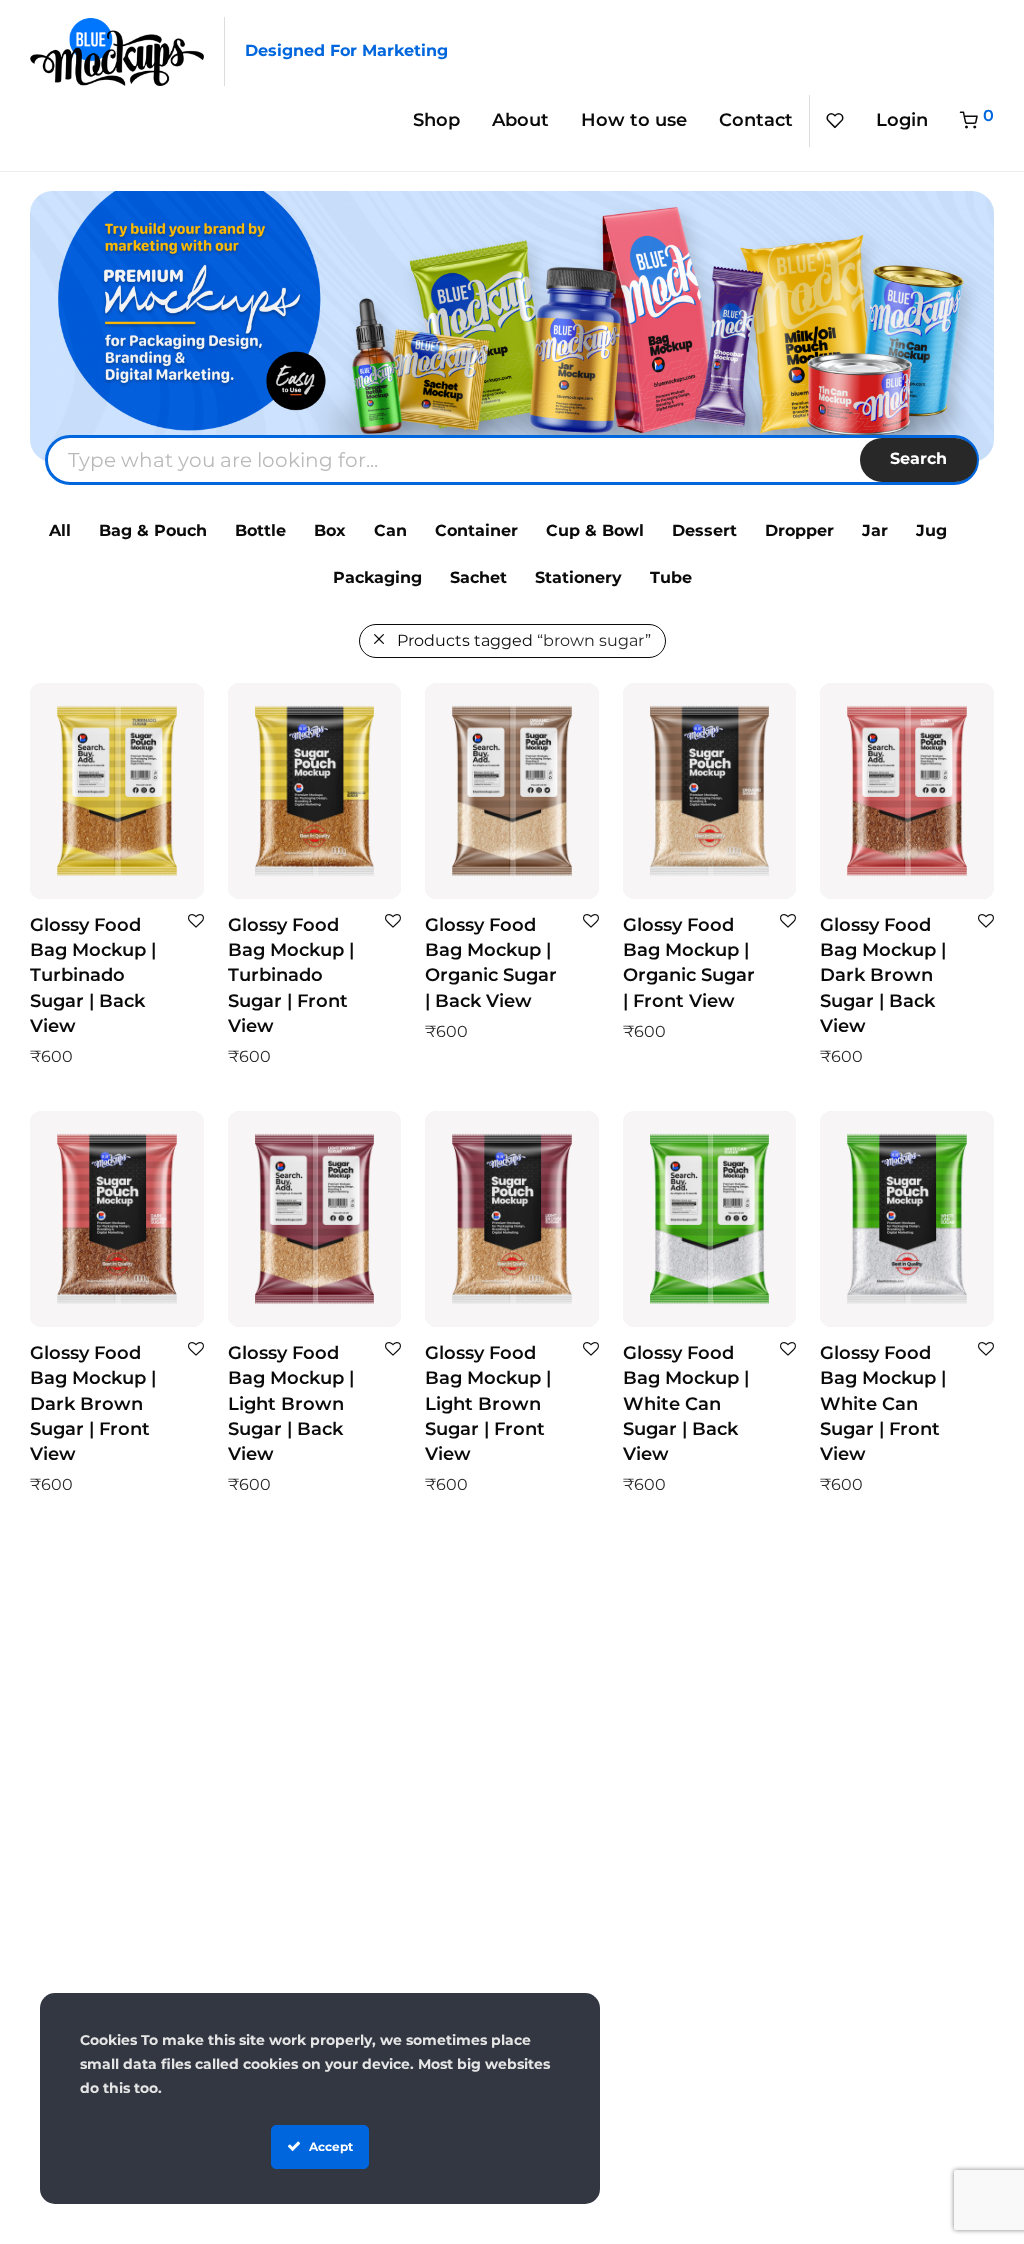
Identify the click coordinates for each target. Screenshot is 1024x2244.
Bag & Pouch (153, 530)
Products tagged (524, 640)
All (60, 530)
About (520, 120)
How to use (634, 120)
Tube (671, 577)
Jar (875, 530)
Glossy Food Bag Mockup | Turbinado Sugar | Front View (291, 975)
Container (476, 530)
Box (330, 530)
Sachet (478, 577)
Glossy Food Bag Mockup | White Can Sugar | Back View (686, 1403)
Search (918, 458)
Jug (931, 530)
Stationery (578, 577)
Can (390, 530)
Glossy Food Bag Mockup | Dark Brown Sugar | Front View (93, 1403)
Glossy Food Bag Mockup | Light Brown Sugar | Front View (488, 1403)
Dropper (799, 530)
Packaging (377, 577)
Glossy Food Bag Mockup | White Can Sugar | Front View (883, 1403)
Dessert (704, 530)
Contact (756, 120)
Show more (66, 1055)
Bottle (260, 530)
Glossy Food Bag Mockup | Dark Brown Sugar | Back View (883, 975)
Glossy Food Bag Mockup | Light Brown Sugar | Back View (291, 1403)
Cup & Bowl (595, 530)
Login (902, 120)
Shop (436, 120)
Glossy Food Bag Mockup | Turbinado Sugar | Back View (93, 975)
